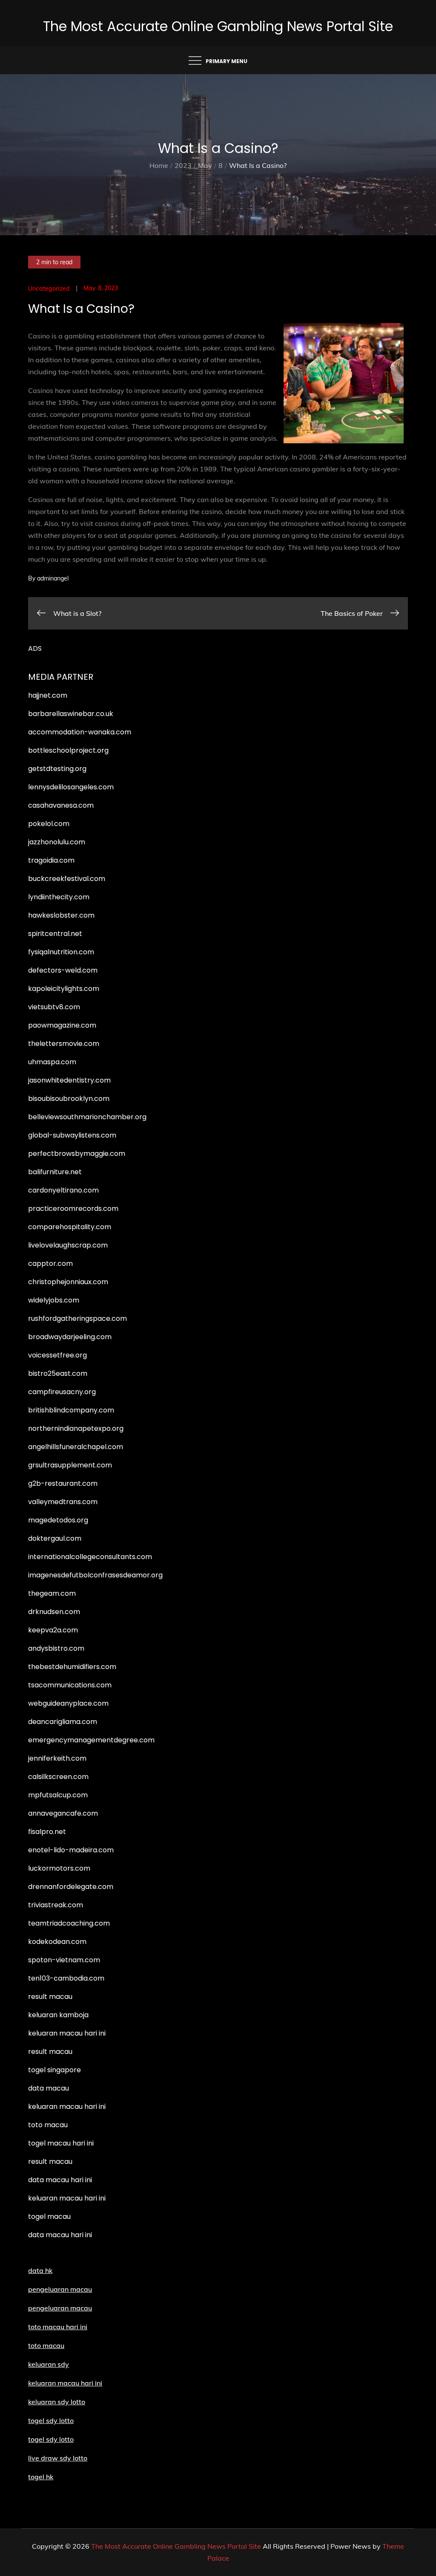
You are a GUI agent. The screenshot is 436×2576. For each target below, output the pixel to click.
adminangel (53, 578)
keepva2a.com (53, 1630)
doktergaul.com (55, 1538)
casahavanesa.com (61, 805)
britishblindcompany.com (71, 1410)
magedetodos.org (58, 1520)
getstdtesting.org (57, 769)
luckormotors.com (59, 1868)
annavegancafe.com (63, 1813)
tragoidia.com (51, 860)
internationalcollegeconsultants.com (90, 1557)
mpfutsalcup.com (58, 1795)
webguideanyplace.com (68, 1703)
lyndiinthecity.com (59, 897)
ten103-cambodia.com (66, 1978)
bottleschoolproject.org (68, 750)
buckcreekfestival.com (67, 879)
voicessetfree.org (57, 1355)
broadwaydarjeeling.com (70, 1337)
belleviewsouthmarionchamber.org (87, 1117)
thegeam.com (52, 1593)
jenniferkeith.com (57, 1758)
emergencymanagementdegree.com (91, 1740)
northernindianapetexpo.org (76, 1428)
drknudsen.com (54, 1612)
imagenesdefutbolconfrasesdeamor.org (95, 1575)
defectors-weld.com (63, 970)
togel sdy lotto (51, 2439)
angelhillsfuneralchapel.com (76, 1447)
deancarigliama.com (63, 1722)
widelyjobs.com (54, 1300)
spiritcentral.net (55, 934)
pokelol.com (49, 824)
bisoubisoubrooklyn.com (69, 1099)
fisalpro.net (47, 1832)
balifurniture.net (55, 1172)
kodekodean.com (57, 1942)
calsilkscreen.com (58, 1777)
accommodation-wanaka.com (80, 732)
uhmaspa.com (52, 1062)
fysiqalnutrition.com (61, 952)
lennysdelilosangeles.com (71, 787)
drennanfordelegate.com (71, 1887)
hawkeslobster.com (61, 915)
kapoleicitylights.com (64, 989)
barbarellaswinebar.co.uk (71, 714)
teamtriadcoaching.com (69, 1923)
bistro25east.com (58, 1373)
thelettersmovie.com (64, 1044)
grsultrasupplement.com (70, 1465)
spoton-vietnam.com (64, 1960)
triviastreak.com (56, 1905)
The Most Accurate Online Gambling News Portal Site (218, 26)
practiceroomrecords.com (73, 1209)
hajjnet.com (48, 695)
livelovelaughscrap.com (68, 1245)
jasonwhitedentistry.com (69, 1080)
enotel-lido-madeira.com (71, 1850)
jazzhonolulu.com (57, 842)
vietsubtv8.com (54, 1007)
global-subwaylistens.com (72, 1135)
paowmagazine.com (62, 1025)
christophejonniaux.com (68, 1282)
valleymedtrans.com (63, 1502)
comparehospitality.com (70, 1227)
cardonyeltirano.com (63, 1190)
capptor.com (50, 1263)
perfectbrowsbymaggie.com (77, 1154)
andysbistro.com (56, 1648)
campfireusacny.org (62, 1392)
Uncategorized (49, 289)
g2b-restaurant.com (63, 1483)
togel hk (41, 2477)
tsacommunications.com (70, 1685)
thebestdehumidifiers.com (72, 1667)
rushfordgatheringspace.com (77, 1318)
